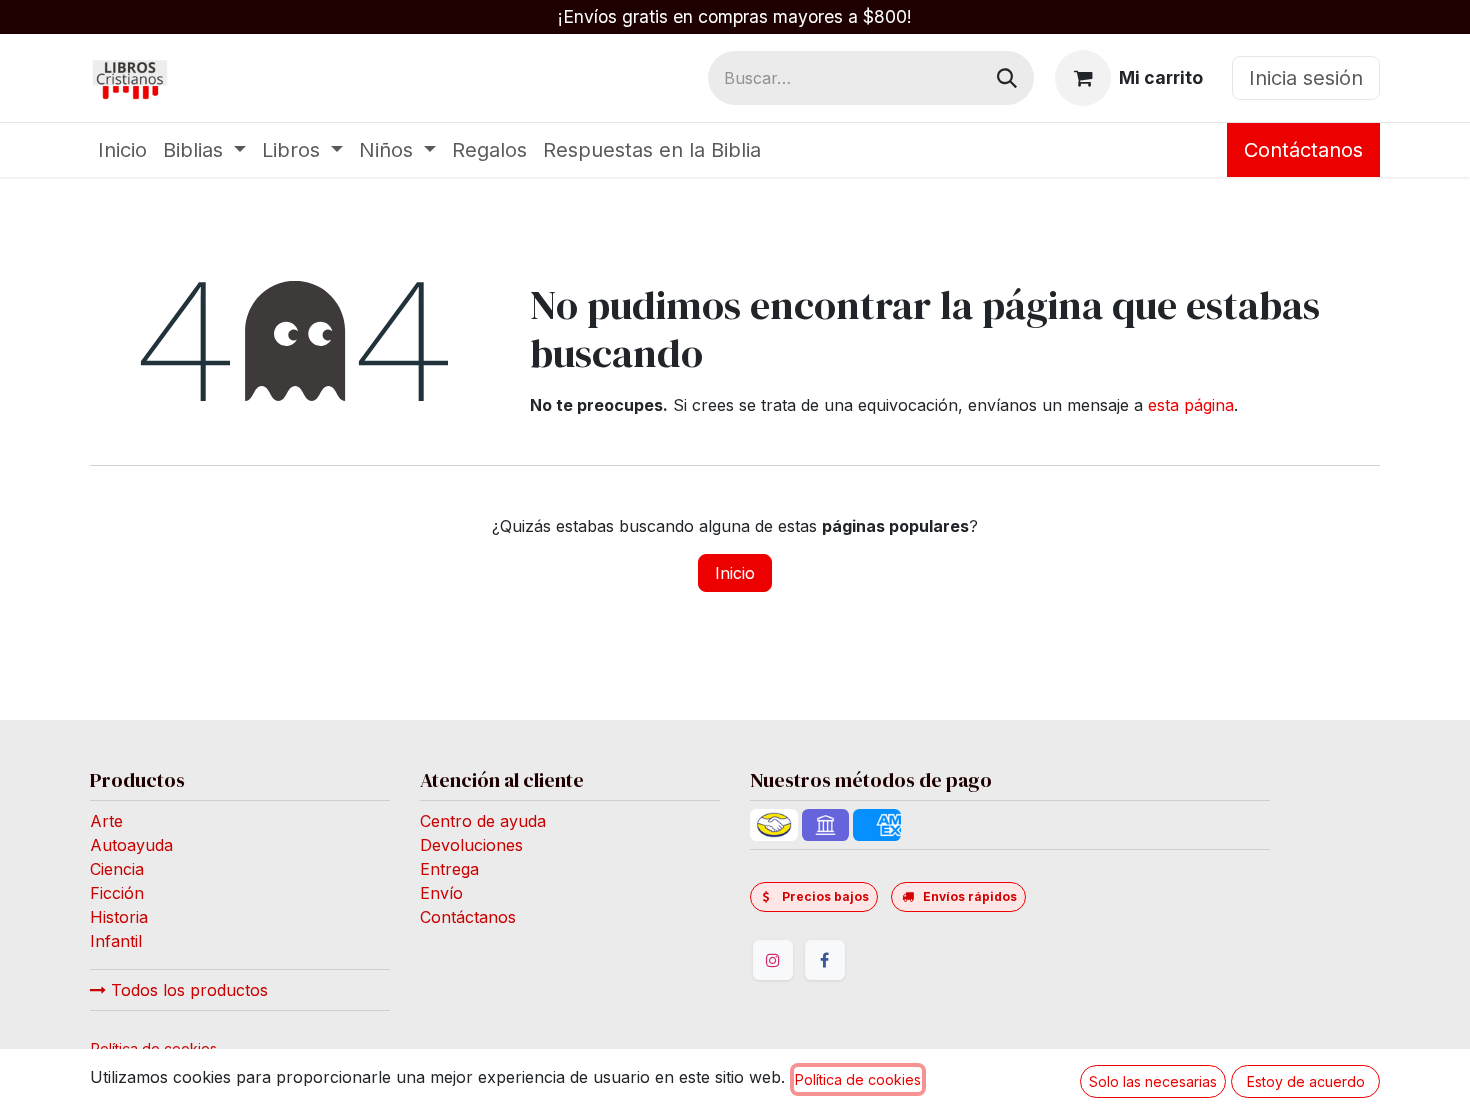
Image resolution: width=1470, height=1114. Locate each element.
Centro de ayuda (483, 821)
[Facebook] (825, 960)
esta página (1191, 405)
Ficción (117, 893)
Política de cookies (858, 1079)
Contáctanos (1303, 150)
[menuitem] (122, 150)
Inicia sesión (1306, 78)
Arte (106, 821)
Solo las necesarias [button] (1153, 1081)
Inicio (735, 573)
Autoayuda (131, 845)
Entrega (449, 869)
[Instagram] (773, 960)
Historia (119, 917)
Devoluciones (471, 845)
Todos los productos (187, 990)
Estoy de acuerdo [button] (1306, 1081)
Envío (441, 893)
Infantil (116, 941)
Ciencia (117, 869)
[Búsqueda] (1007, 78)
